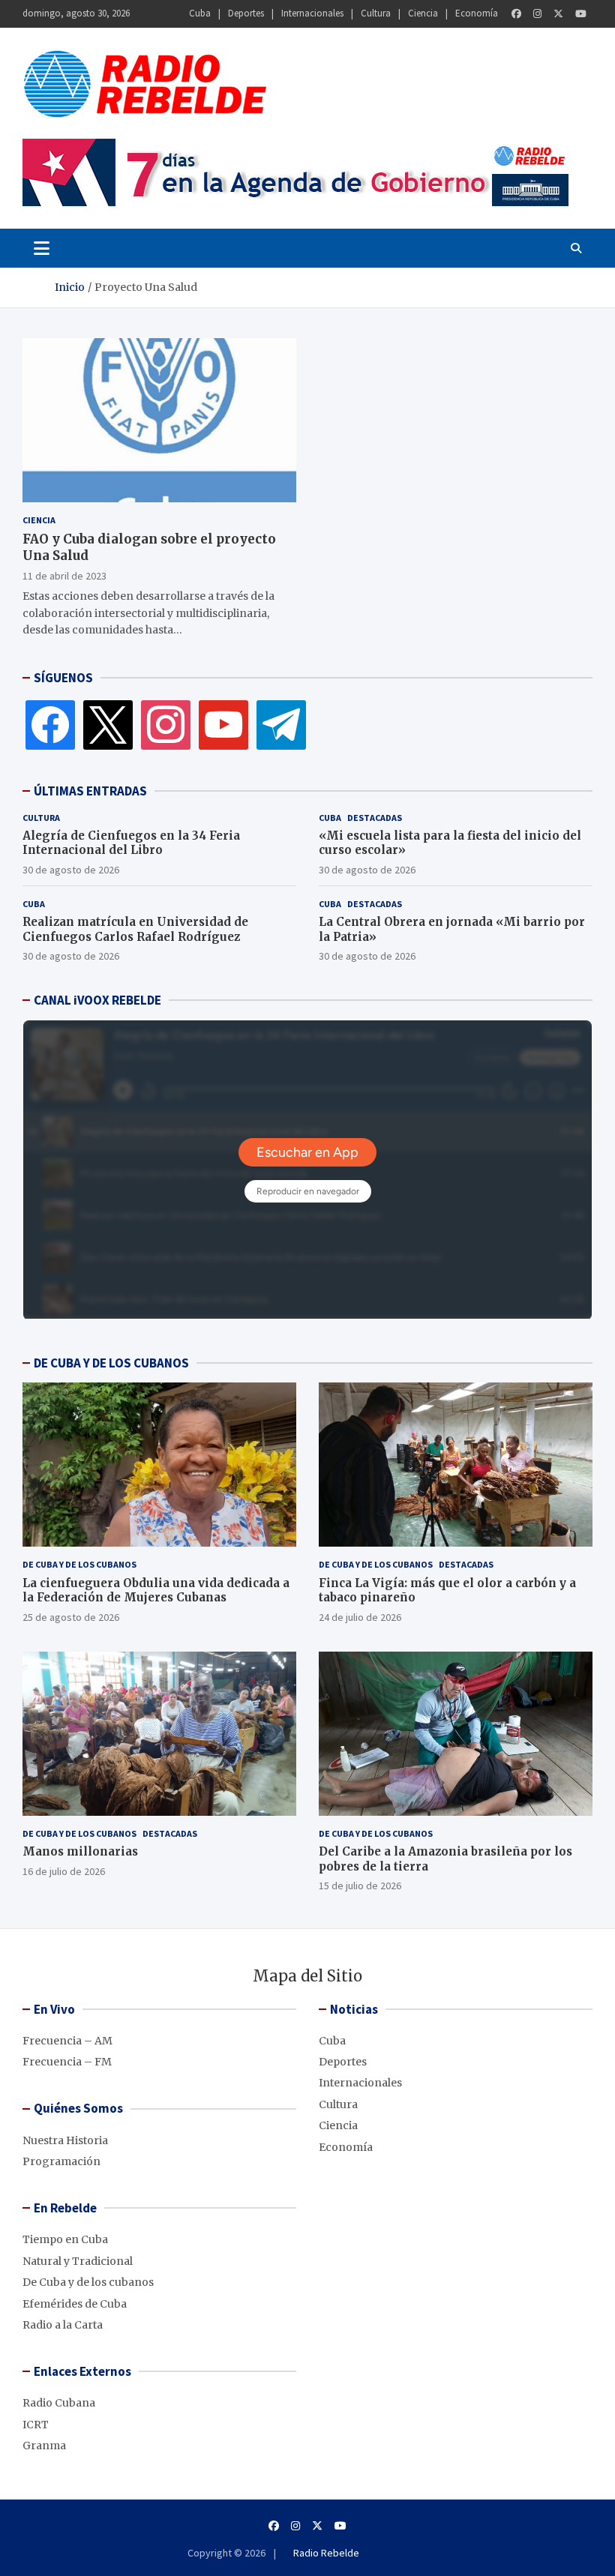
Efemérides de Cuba (75, 2304)
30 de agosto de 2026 (71, 870)
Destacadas (375, 818)
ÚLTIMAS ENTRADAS (90, 791)
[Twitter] (558, 14)
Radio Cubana (59, 2403)
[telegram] (281, 724)
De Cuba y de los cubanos (79, 1564)
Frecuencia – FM (67, 2062)
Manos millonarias (80, 1851)
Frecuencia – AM (67, 2041)
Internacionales (312, 13)
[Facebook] (516, 14)
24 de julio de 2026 (360, 1617)
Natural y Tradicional (78, 2261)
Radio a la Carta (63, 2325)
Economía (477, 13)
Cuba (200, 13)
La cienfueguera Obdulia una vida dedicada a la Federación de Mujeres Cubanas (156, 1591)
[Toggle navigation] (42, 248)
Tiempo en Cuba (65, 2239)
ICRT (36, 2425)
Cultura (376, 13)
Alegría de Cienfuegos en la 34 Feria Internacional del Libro (131, 843)
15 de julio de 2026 (360, 1886)
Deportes (246, 13)
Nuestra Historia (65, 2140)
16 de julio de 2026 (64, 1871)
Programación (61, 2161)
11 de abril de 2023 (64, 576)
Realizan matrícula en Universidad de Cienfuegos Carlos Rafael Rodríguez (135, 929)
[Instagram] (537, 14)
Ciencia (423, 13)
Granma (44, 2446)
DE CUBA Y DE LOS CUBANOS (111, 1363)
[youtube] (223, 724)
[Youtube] (581, 14)
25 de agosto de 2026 (71, 1617)
